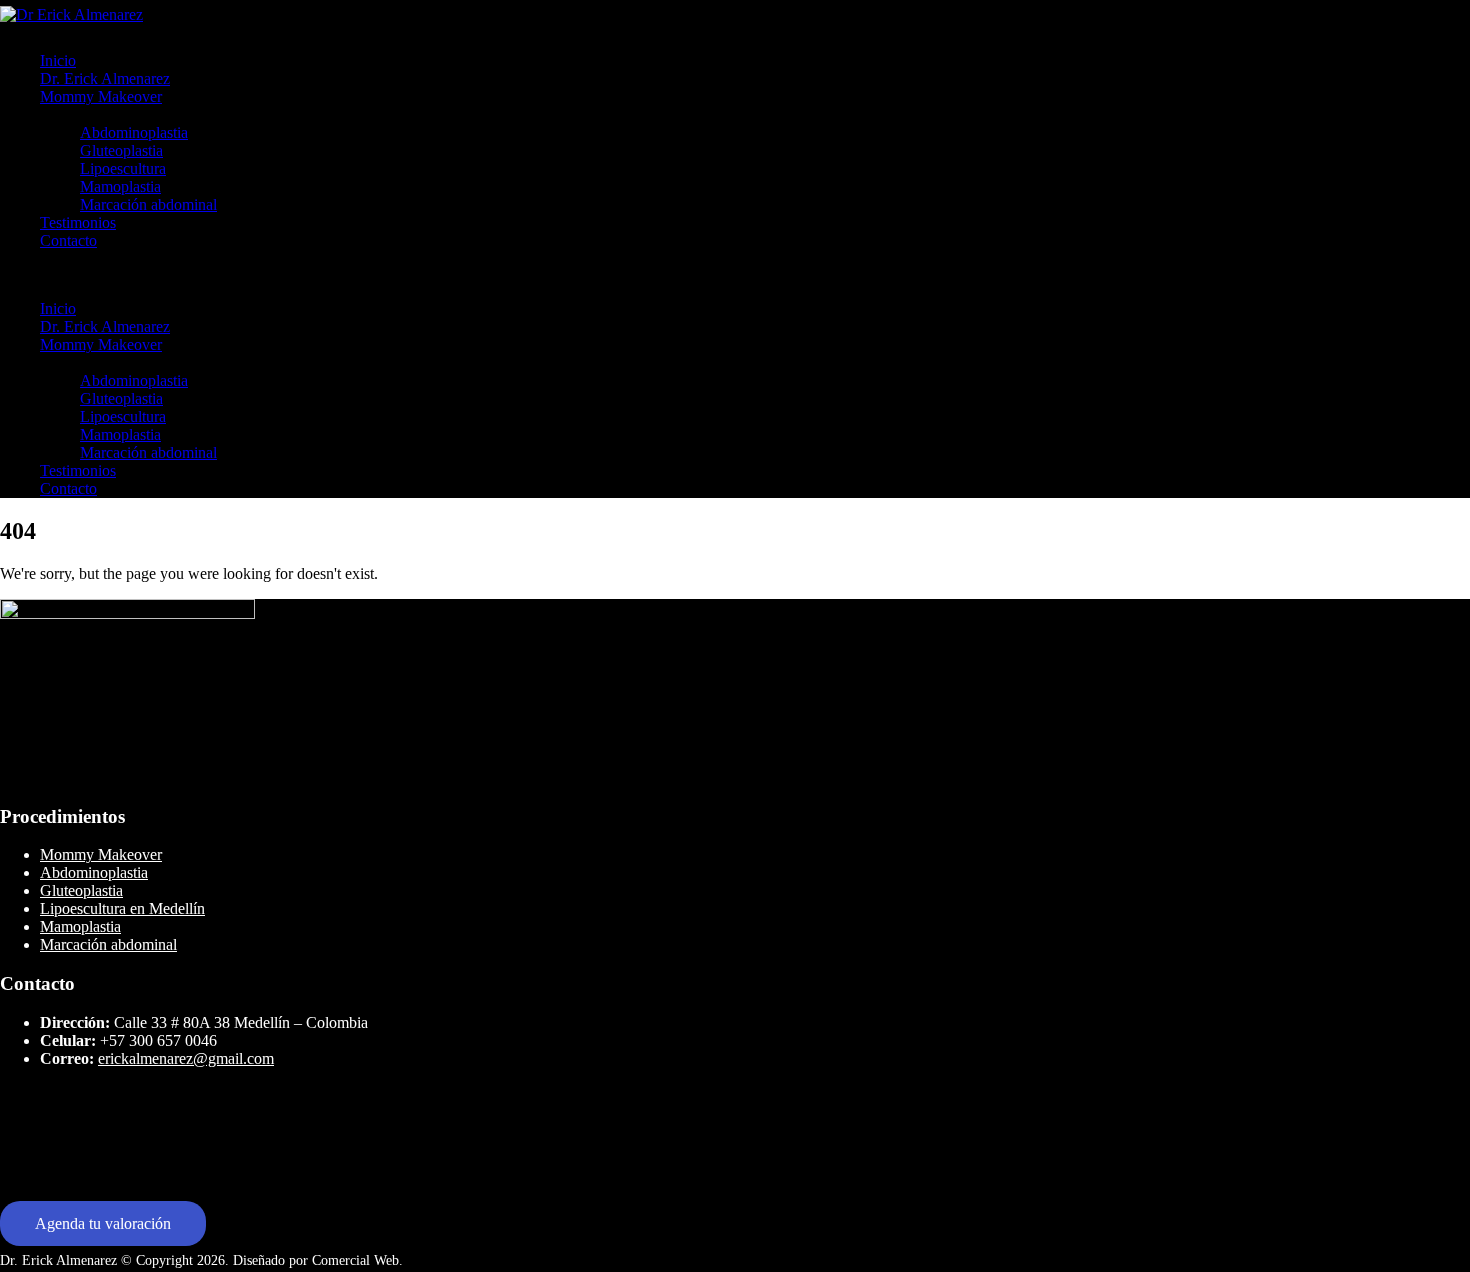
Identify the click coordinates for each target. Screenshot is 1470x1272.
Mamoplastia (120, 186)
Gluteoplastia (121, 150)
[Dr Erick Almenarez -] (71, 14)
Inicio (58, 60)
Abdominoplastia (134, 132)
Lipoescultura (123, 168)
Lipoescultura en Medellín (122, 908)
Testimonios (78, 222)
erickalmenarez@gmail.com (186, 1058)
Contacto (68, 240)
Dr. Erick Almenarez (105, 78)
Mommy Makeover (101, 96)
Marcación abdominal (148, 204)
